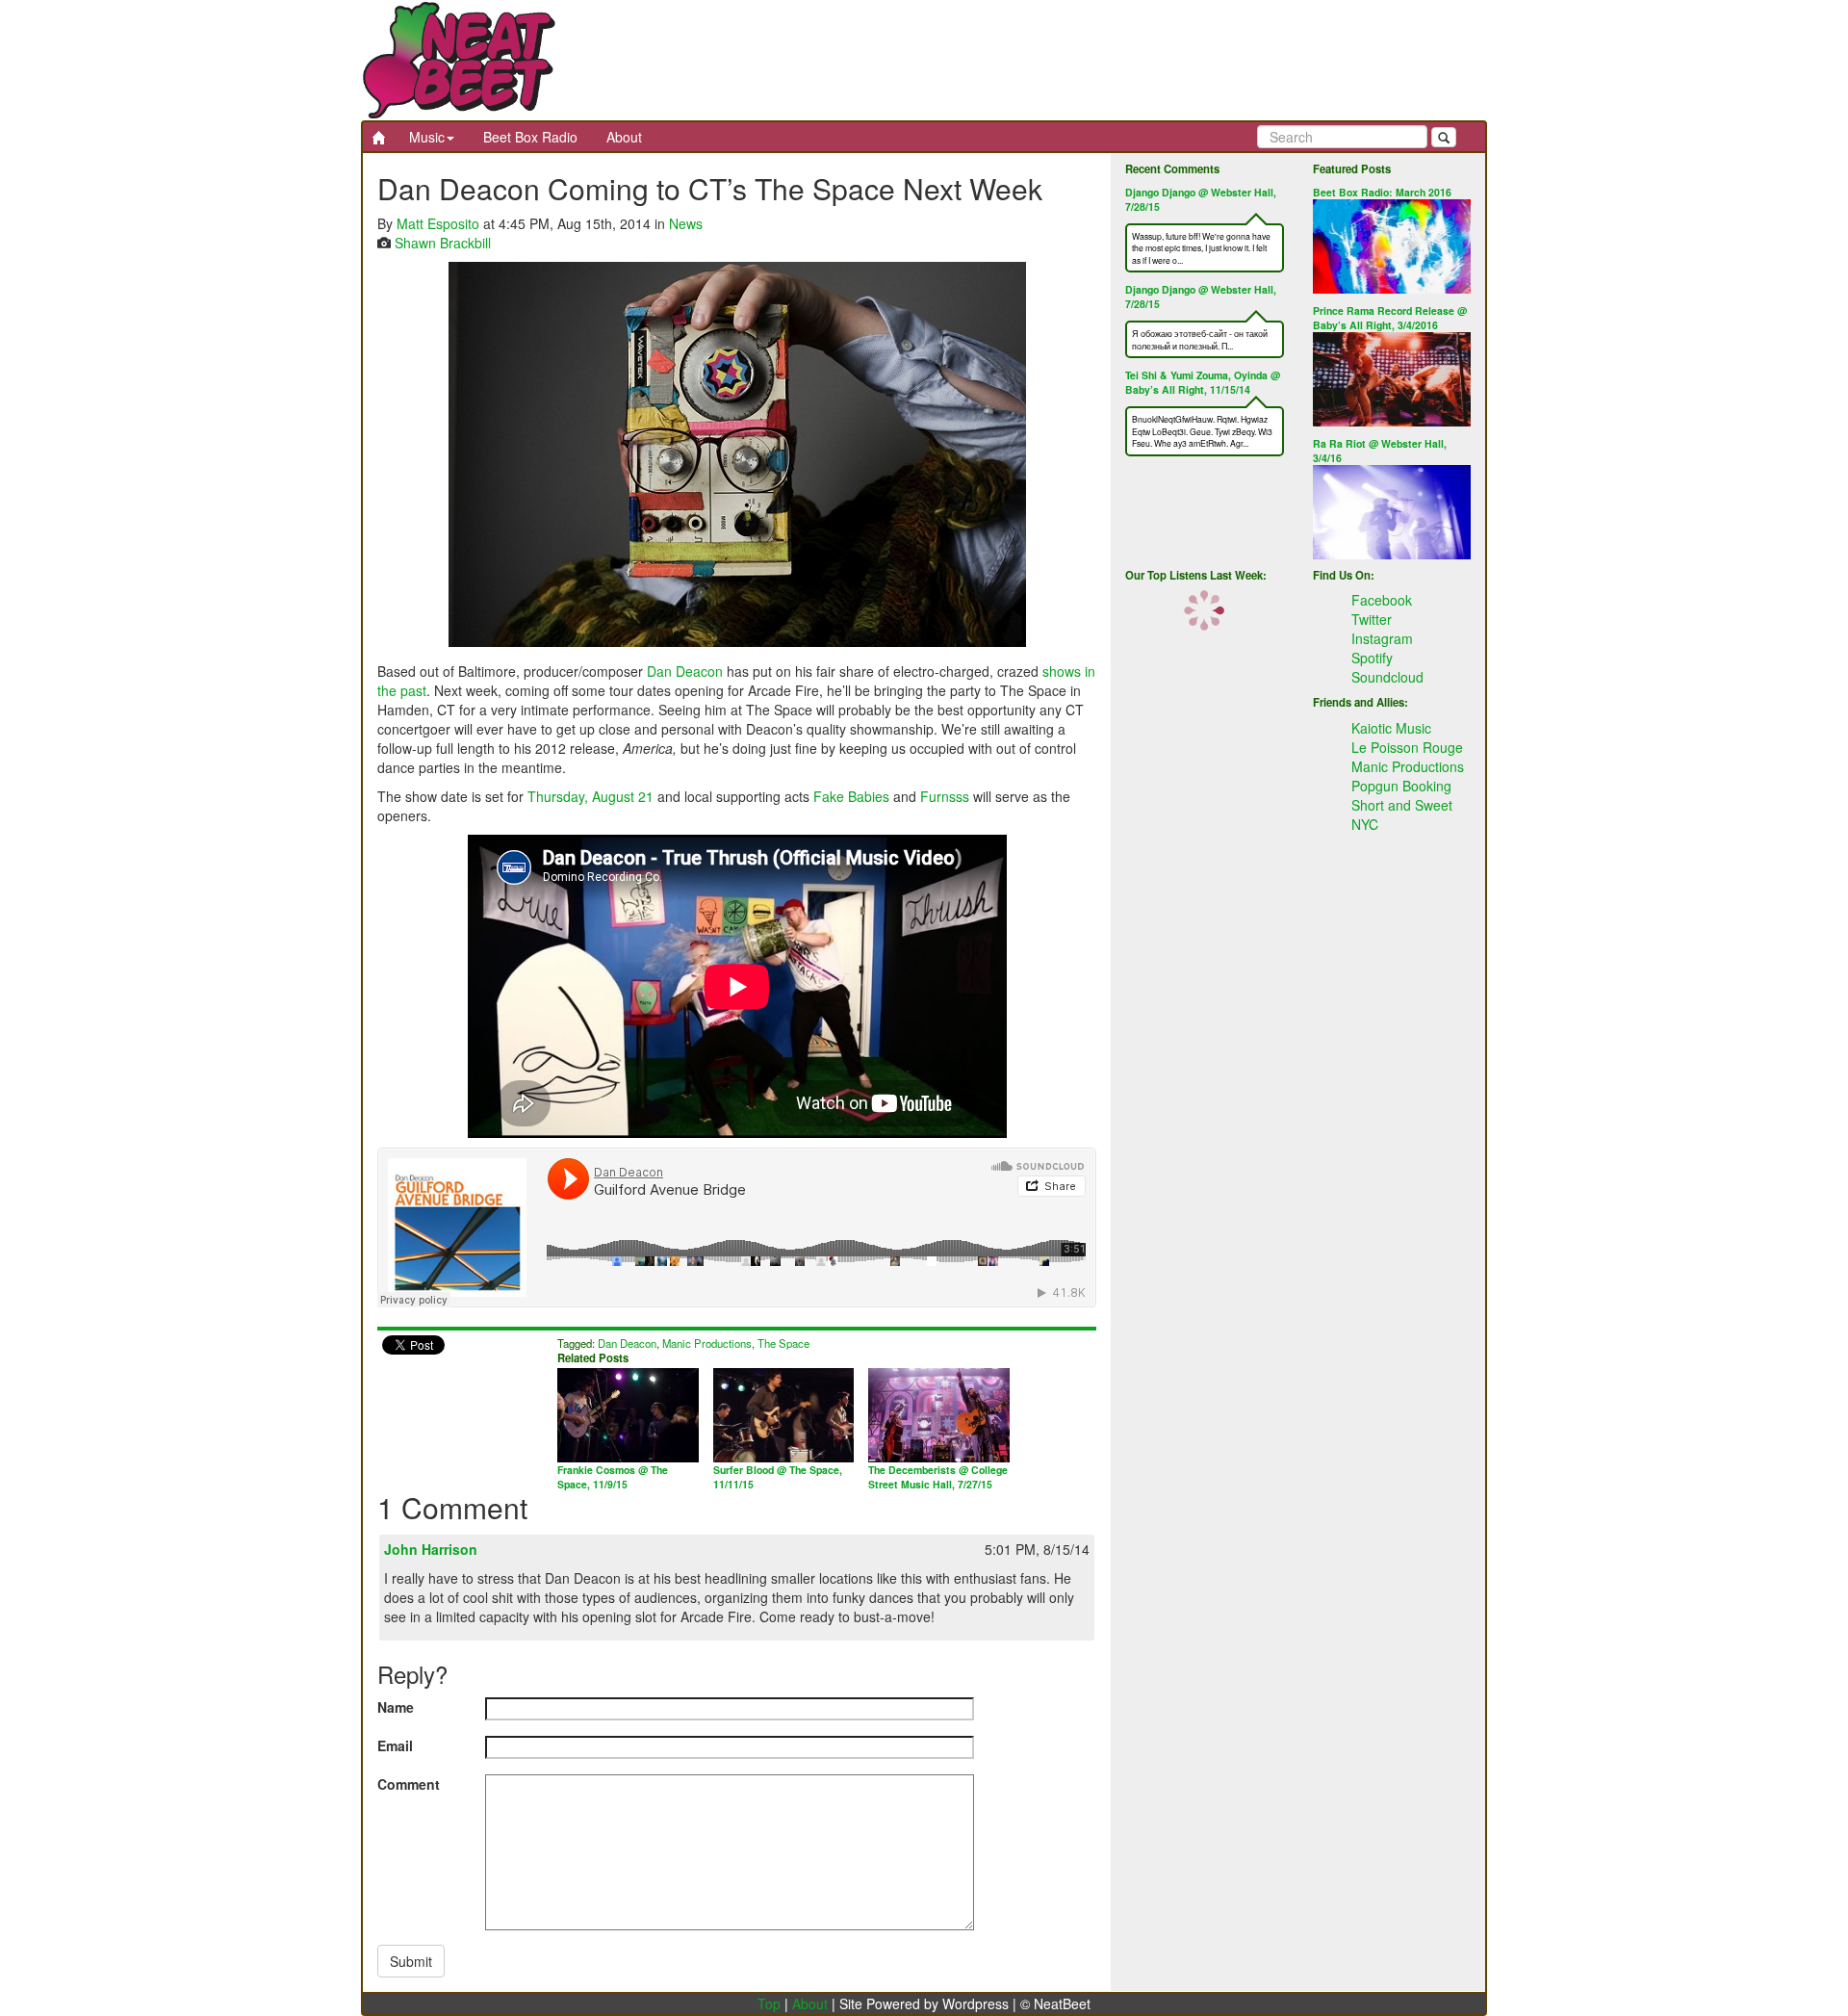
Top (769, 2003)
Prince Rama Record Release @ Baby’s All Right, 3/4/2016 (1390, 318)
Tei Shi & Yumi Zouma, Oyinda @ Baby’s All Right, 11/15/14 (1203, 382)
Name (396, 1707)
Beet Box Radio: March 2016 (1382, 192)
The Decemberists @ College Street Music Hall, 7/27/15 (938, 1477)
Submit (411, 1961)
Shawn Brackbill (443, 243)
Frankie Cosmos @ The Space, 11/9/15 (613, 1477)
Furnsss (945, 796)
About (624, 137)
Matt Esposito (438, 223)
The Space (783, 1343)
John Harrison (431, 1549)
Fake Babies (851, 796)
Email (395, 1745)
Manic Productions (707, 1343)
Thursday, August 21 (590, 796)
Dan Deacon (685, 671)
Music (427, 137)
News (686, 223)
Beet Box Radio (530, 137)
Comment (409, 1784)
